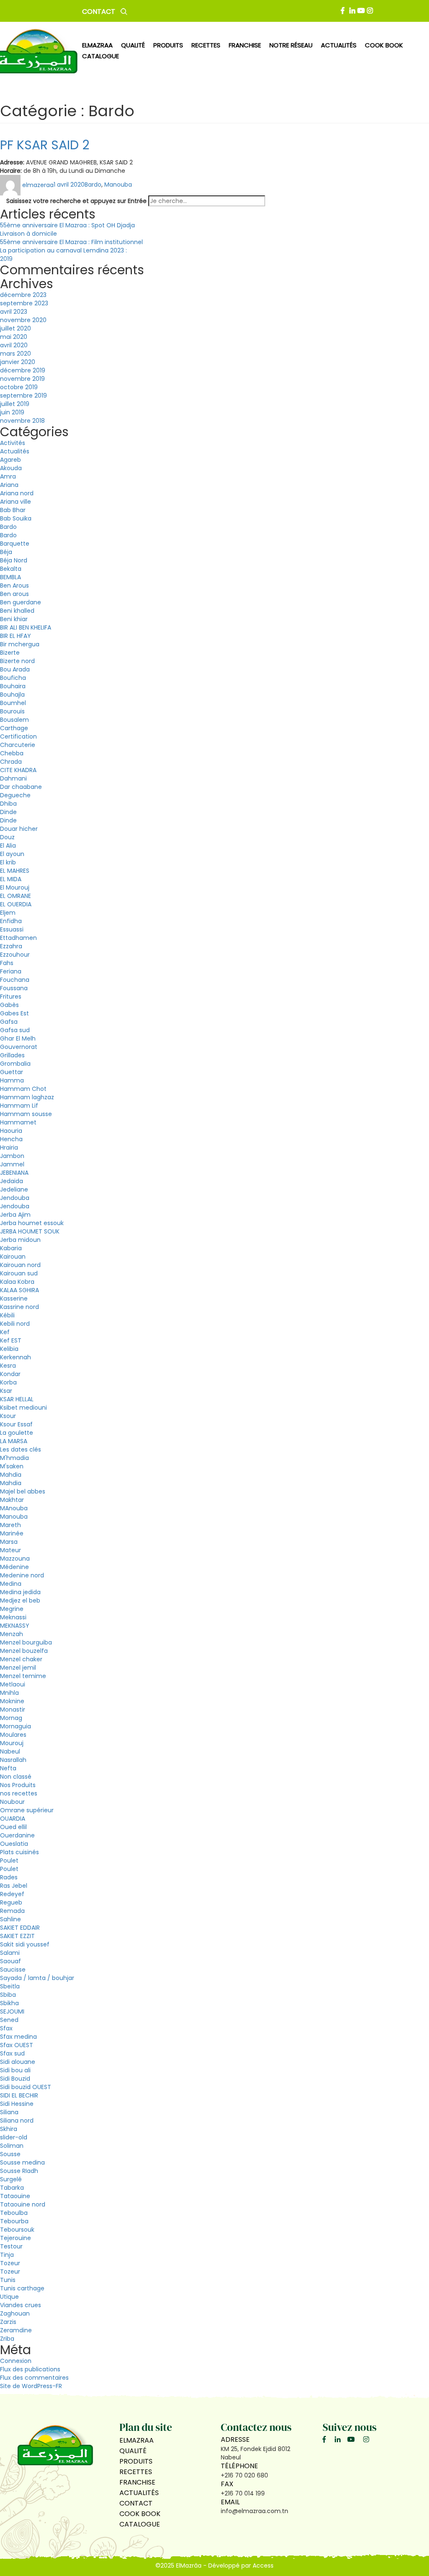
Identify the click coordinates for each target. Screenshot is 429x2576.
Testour (11, 2246)
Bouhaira (13, 686)
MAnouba (14, 1508)
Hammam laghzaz (27, 1097)
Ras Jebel (14, 1886)
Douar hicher (19, 829)
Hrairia (9, 1147)
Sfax (6, 2028)
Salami (10, 1953)
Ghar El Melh (18, 1038)
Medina (11, 1584)
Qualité (133, 2451)
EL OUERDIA (16, 904)
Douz (7, 837)
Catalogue (101, 56)
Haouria (11, 1131)
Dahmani (13, 778)
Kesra (8, 1366)
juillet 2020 (16, 328)
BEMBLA (10, 577)
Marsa (9, 1542)
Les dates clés (21, 1449)
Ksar (6, 1391)
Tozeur (10, 2263)
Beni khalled (17, 611)
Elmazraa (97, 45)
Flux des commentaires (34, 2378)
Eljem (8, 913)
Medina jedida (20, 1592)
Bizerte (10, 653)
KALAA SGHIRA (19, 1290)
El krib (8, 862)
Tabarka (12, 2188)
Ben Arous (14, 585)
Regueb (11, 1902)
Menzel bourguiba (26, 1642)
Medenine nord (22, 1575)
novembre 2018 (22, 421)
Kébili (7, 1315)
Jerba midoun (20, 1240)
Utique (9, 2297)
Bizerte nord (17, 661)
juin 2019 (12, 412)
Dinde (8, 812)
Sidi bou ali (15, 2070)
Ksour (8, 1416)
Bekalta (11, 569)
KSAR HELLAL (17, 1399)
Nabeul (10, 1751)
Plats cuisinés (19, 1852)
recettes (206, 45)
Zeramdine (16, 2330)
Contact (99, 12)
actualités (339, 45)
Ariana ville (16, 502)
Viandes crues (21, 2305)
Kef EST (11, 1340)
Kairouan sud (19, 1273)
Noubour (12, 1802)
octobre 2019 (19, 387)
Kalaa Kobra (17, 1282)
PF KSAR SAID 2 (45, 145)
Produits (136, 2461)
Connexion (16, 2361)
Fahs (7, 963)
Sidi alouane (18, 2062)
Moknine (12, 1701)
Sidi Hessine (17, 2104)
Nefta (8, 1768)
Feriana (11, 971)
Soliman (12, 2146)
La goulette (17, 1433)
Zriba (7, 2339)
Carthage (14, 728)
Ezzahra (11, 946)
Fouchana (15, 980)
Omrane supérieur (27, 1810)
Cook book (385, 45)
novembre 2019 (22, 379)
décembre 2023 (23, 295)
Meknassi (13, 1617)
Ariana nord (17, 493)
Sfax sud (12, 2053)
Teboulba (14, 2213)
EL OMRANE (16, 896)
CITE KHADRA (18, 770)
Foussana (14, 988)
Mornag (11, 1718)
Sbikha (9, 2003)
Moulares (13, 1735)
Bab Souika (16, 518)
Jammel (12, 1164)
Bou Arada (15, 669)
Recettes (136, 2472)
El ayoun (12, 854)
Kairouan (13, 1257)
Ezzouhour (15, 955)
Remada (12, 1911)
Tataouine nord (23, 2204)
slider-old (14, 2137)
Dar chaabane (21, 787)
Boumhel (13, 703)
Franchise (245, 45)
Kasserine (14, 1298)
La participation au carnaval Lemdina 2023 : (63, 250)
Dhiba (8, 804)
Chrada (11, 762)
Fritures (11, 997)
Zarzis (8, 2322)
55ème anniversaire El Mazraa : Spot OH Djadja (67, 225)
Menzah (12, 1634)
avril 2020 (14, 345)
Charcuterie (18, 745)
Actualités (15, 451)
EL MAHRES (15, 871)
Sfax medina (18, 2037)
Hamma (12, 1080)
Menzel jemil (18, 1668)
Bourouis (12, 711)
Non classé (16, 1777)
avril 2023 (14, 312)
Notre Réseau (291, 45)
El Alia (8, 846)
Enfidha (11, 921)
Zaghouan (15, 2313)
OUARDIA (13, 1819)
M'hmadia (14, 1458)
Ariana (9, 485)
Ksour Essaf (16, 1424)
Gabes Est (14, 1013)
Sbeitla (10, 1986)
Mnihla (9, 1693)
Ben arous (14, 594)
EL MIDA (11, 879)
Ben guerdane (21, 602)
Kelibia (9, 1349)
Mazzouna (15, 1559)
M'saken (12, 1466)
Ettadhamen (18, 938)
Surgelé (11, 2179)
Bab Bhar (13, 510)
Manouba (118, 185)
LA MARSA (14, 1441)
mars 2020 (16, 354)
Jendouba (15, 1198)
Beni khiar (14, 619)
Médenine (14, 1567)
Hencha (11, 1139)
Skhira (9, 2129)
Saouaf (10, 1961)
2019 (6, 259)
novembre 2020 (23, 320)
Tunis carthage (22, 2288)
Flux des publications (30, 2369)
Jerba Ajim (15, 1215)
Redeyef (12, 1894)
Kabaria (11, 1248)
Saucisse (13, 1970)
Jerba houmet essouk (32, 1223)
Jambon (12, 1156)
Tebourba (14, 2221)
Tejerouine (16, 2238)
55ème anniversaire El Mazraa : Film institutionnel (71, 242)
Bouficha (13, 678)
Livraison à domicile (28, 234)
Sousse (10, 2154)
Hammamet (18, 1122)
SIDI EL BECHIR (19, 2095)
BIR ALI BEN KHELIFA (26, 627)
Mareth (10, 1525)
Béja (6, 552)
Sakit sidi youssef (25, 1944)
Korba (8, 1382)
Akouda (11, 468)
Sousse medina (22, 2162)
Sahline (10, 1919)
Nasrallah (13, 1760)
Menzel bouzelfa (24, 1651)
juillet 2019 (15, 404)
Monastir (13, 1710)
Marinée (12, 1533)
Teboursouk (17, 2230)
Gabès (9, 1005)
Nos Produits (18, 1785)
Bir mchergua (20, 644)
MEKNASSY (15, 1626)
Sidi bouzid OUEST (26, 2087)
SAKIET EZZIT (17, 1936)
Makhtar (12, 1500)
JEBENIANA (14, 1173)
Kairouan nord (20, 1265)
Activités (13, 443)
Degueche (15, 795)
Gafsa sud (15, 1030)
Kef (5, 1332)
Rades (9, 1877)
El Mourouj (15, 887)
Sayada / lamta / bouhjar (37, 1978)
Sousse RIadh (19, 2171)
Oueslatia (14, 1844)
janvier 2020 (18, 362)
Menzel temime (23, 1676)
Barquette (15, 544)
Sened (9, 2020)
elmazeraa (38, 185)
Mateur (10, 1550)
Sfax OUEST (17, 2045)
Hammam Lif (19, 1106)
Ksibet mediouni (23, 1408)
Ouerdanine (17, 1835)
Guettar (12, 1072)
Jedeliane (14, 1189)
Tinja (7, 2255)
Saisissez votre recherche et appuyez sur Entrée (76, 201)
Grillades (12, 1055)
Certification (18, 736)
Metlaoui (13, 1684)
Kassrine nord (19, 1307)
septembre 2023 (24, 303)
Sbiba (8, 1995)
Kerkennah (16, 1357)
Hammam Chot (23, 1089)
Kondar (10, 1374)
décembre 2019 (23, 370)
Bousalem (14, 720)
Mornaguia (16, 1726)
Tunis (8, 2280)
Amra (8, 476)
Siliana (9, 2112)
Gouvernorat (19, 1047)
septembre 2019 (23, 396)
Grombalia (15, 1064)
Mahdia (11, 1475)
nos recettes (19, 1793)
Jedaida (12, 1181)
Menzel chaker (21, 1659)
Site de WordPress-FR (31, 2386)
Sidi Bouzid (15, 2079)
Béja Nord (14, 560)
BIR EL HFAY (16, 636)
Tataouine (15, 2196)
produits (168, 45)
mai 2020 (14, 337)
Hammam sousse (26, 1114)
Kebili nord (15, 1324)
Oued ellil (13, 1827)
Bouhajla (12, 695)
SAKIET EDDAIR (20, 1928)
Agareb (10, 460)
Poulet (9, 1860)
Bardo (93, 185)
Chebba (12, 753)
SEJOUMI (12, 2011)
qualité (133, 45)
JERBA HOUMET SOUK (30, 1231)
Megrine (12, 1609)
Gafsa (9, 1022)
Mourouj (12, 1743)
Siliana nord (17, 2121)
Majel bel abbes (23, 1491)
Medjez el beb (20, 1600)
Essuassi (12, 929)
